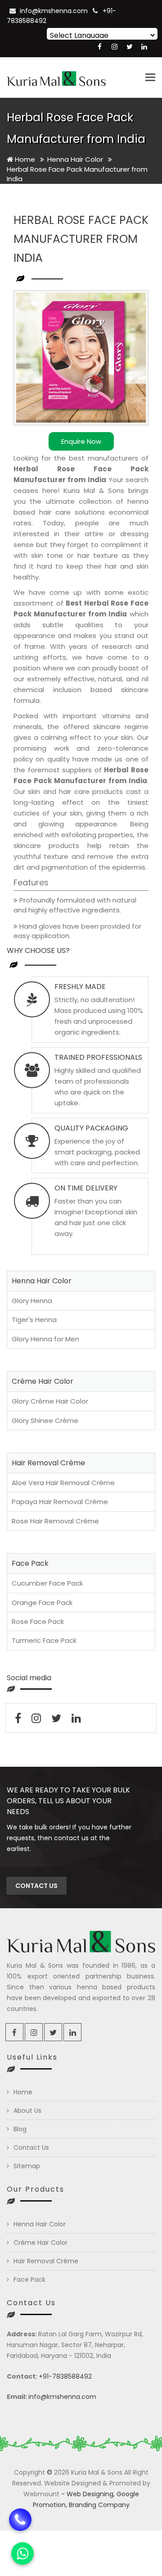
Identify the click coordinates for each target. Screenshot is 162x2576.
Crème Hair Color (40, 2243)
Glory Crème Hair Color (50, 1401)
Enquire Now (81, 441)
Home (24, 159)
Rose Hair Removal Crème (55, 1521)
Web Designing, (91, 2494)
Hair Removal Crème (46, 2261)
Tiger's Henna (34, 1320)
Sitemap (27, 2166)
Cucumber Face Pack (47, 1583)
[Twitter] (129, 47)
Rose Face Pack (38, 1621)
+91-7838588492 (65, 2376)
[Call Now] (20, 2518)
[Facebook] (100, 47)
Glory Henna (32, 1301)
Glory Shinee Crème (45, 1420)
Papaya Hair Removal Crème (60, 1502)
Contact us (36, 1886)
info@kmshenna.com (54, 11)
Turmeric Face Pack (44, 1640)
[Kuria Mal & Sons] (56, 78)
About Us (27, 2111)
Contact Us (31, 2147)
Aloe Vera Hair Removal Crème (63, 1483)
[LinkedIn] (144, 47)
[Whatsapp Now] (22, 2553)
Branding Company (99, 2505)
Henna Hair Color (76, 159)
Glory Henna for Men (45, 1339)
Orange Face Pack (42, 1603)
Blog (20, 2129)
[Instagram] (115, 47)
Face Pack (29, 2280)
